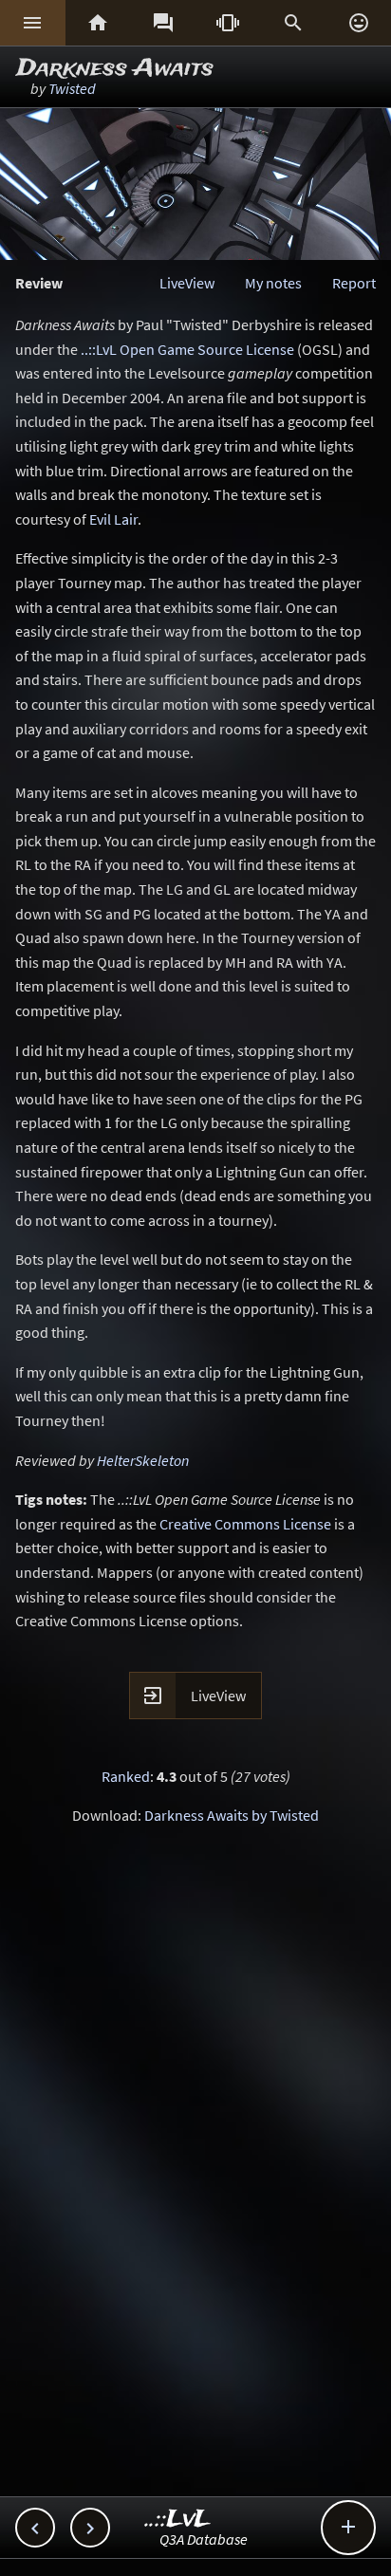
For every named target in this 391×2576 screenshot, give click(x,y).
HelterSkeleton (143, 1460)
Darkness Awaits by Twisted (232, 1815)
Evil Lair (113, 519)
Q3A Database (204, 2539)
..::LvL (178, 2520)
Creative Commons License (245, 1524)
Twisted (72, 88)
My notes (273, 283)
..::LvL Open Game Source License (187, 349)
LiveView (187, 283)
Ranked (126, 1776)
